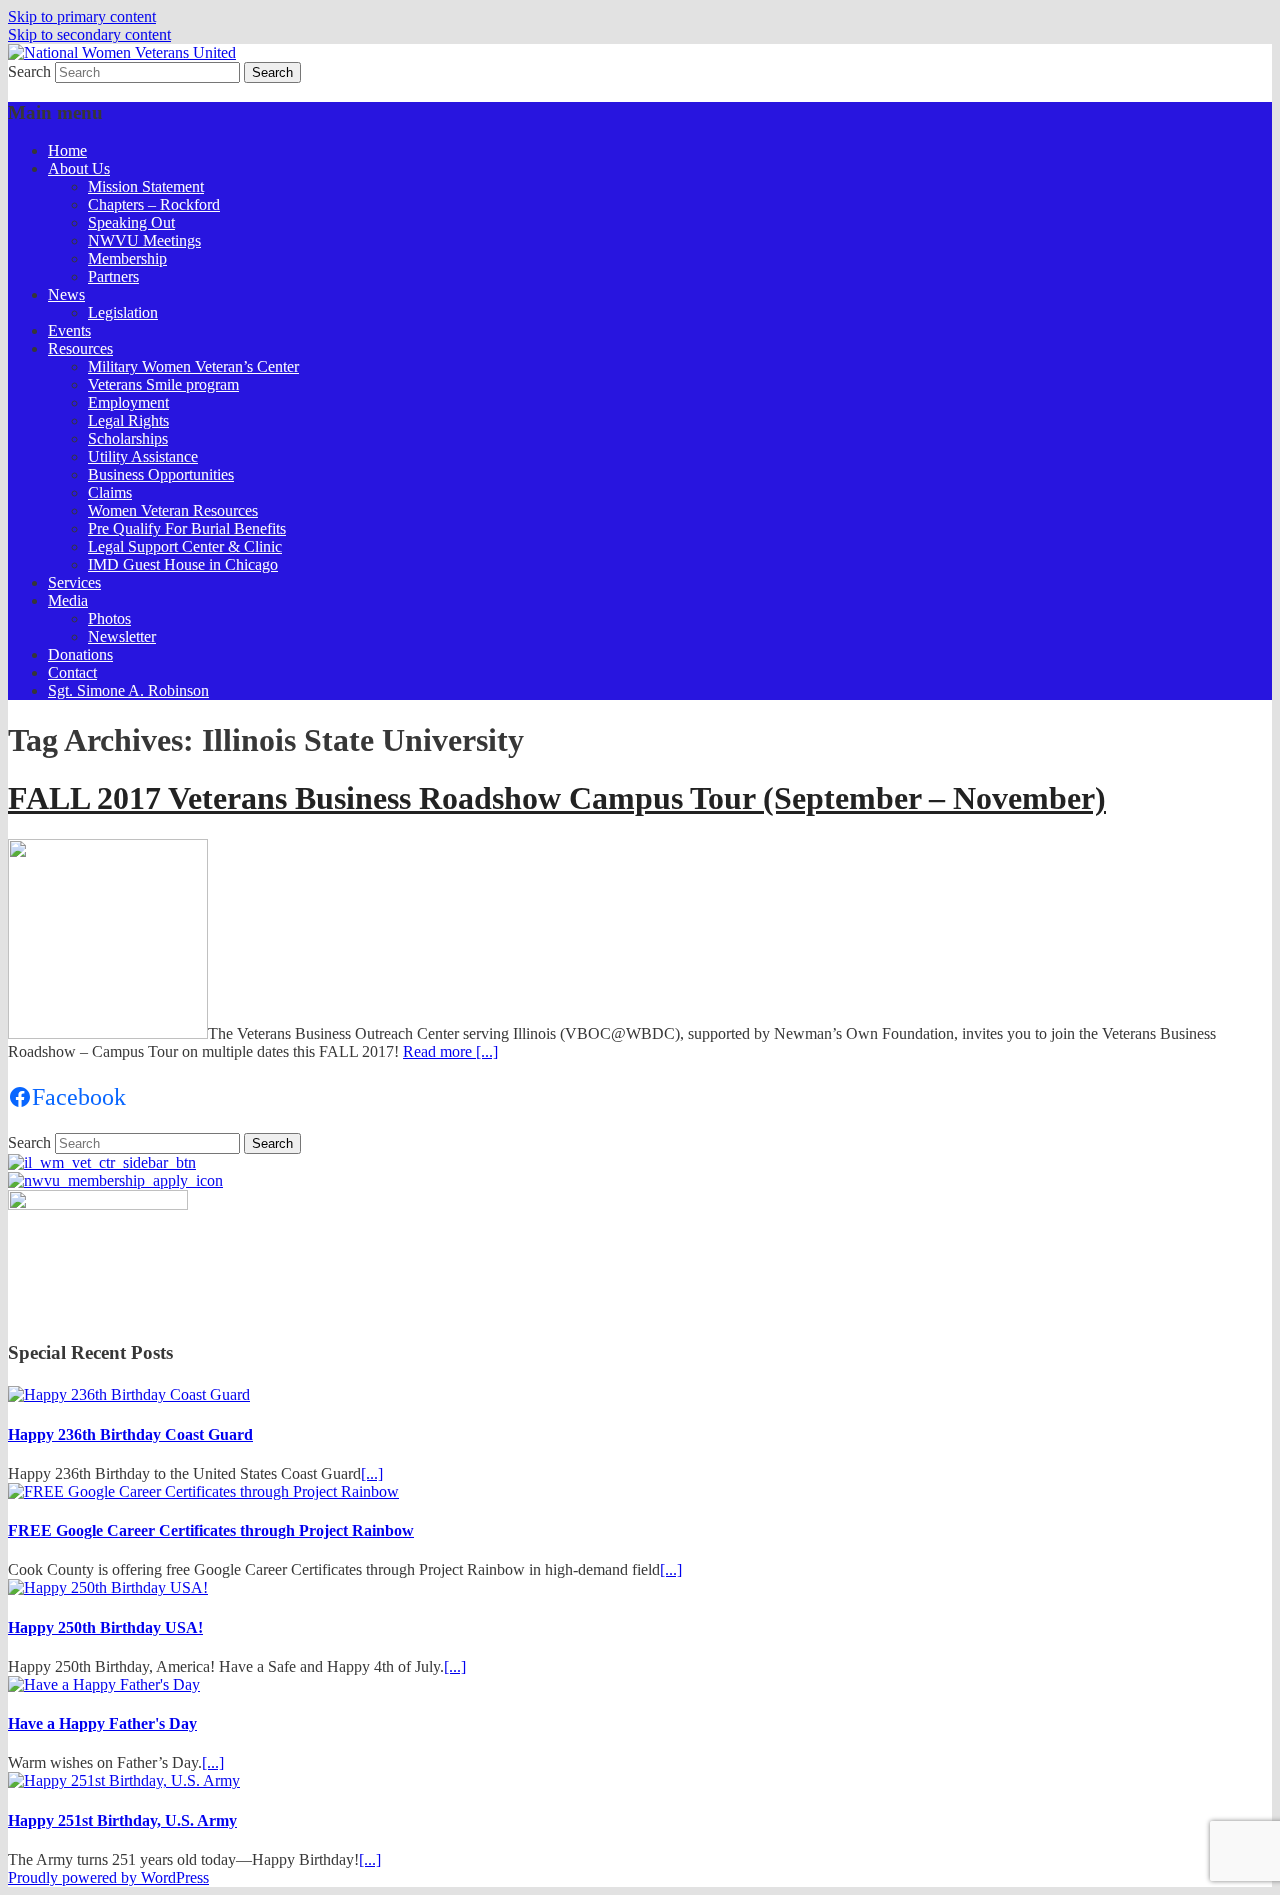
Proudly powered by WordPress (108, 1877)
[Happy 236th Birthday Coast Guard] (129, 1394)
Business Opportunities (161, 474)
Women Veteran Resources (173, 510)
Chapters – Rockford (154, 204)
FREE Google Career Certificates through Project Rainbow (211, 1530)
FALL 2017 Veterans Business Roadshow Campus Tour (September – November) (557, 798)
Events (69, 330)
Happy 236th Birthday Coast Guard (130, 1434)
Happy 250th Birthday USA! (105, 1627)
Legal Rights (128, 420)
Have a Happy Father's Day (102, 1723)
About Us (79, 168)
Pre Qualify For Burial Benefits (187, 528)
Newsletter (122, 636)
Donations (80, 654)
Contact (72, 672)
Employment (128, 402)
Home (67, 150)
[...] (372, 1473)
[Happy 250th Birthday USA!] (108, 1587)
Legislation (123, 312)
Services (74, 582)
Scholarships (128, 438)
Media (68, 600)
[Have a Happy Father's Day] (104, 1684)
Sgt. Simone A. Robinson (128, 690)
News (66, 294)
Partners (113, 276)
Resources (80, 348)
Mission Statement (146, 186)
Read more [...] (450, 1051)
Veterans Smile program (163, 384)
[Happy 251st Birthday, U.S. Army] (124, 1780)
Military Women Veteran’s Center (193, 366)
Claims (110, 492)
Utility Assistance (143, 456)
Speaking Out (131, 222)
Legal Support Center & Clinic (185, 546)
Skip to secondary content (89, 34)
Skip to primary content (82, 16)
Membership (127, 258)
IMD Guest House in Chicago (183, 564)
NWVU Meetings (144, 240)
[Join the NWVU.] (115, 1180)
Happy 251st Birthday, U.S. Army (122, 1820)
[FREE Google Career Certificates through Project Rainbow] (203, 1491)
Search (29, 71)
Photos (109, 618)
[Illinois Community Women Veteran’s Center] (102, 1162)
